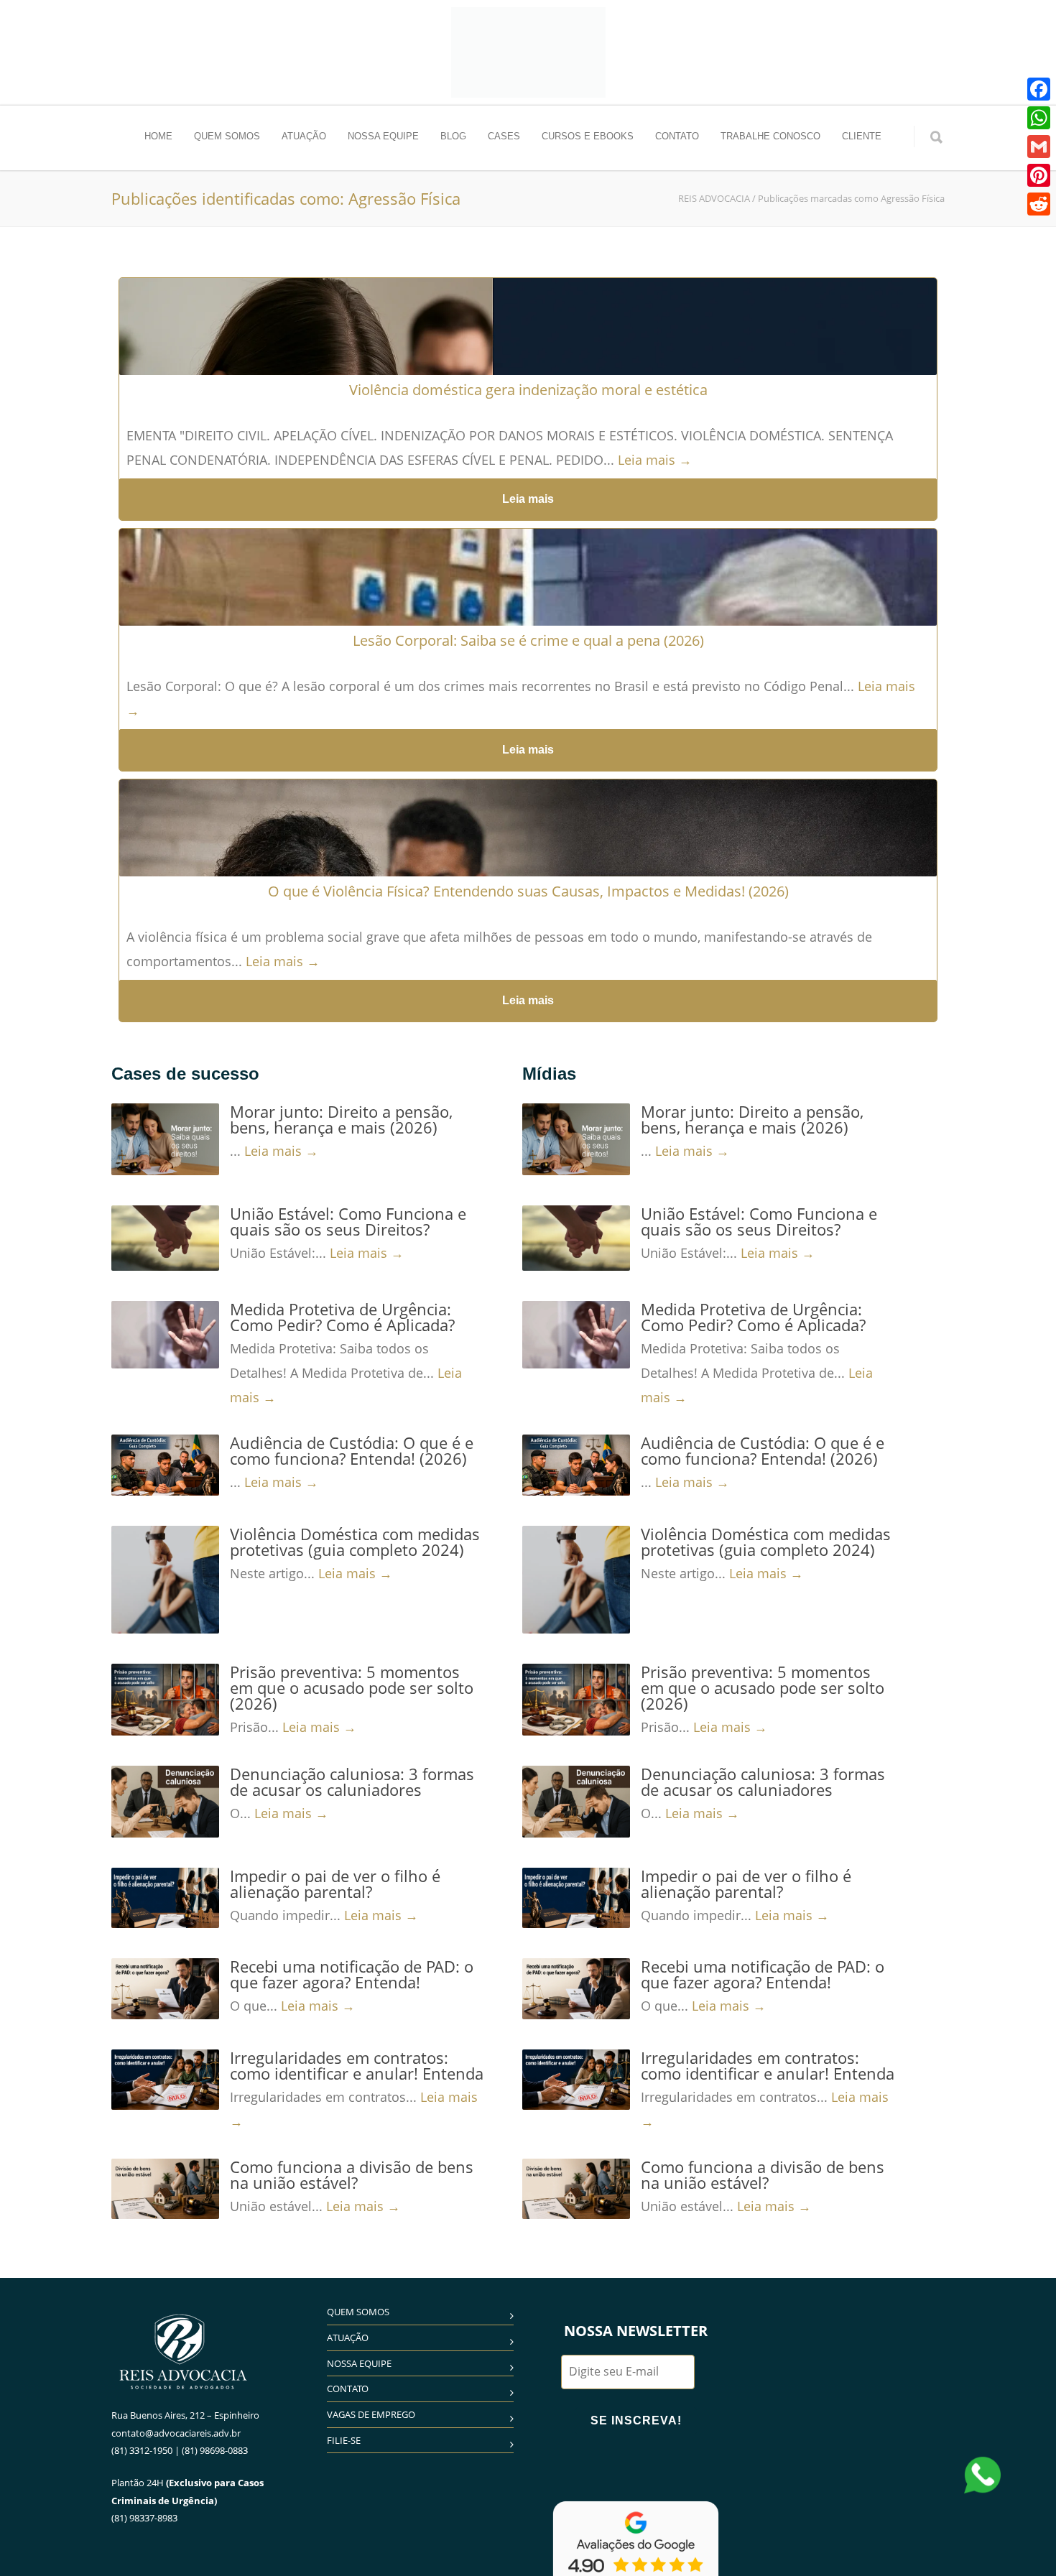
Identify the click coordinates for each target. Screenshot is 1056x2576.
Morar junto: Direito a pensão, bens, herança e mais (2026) (341, 1119)
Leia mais (528, 499)
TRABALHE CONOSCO (770, 136)
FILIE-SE (344, 2440)
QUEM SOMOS (227, 136)
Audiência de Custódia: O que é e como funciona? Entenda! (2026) (352, 1450)
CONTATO (677, 136)
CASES (504, 136)
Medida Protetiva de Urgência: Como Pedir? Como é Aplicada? (342, 1317)
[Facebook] (1039, 89)
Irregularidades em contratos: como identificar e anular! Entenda (357, 2065)
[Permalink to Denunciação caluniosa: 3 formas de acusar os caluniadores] (165, 1802)
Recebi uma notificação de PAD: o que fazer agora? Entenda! (352, 1974)
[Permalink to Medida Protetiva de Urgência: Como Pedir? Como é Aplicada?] (165, 1335)
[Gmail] (1039, 147)
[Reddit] (1039, 204)
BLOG (453, 136)
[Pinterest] (1039, 175)
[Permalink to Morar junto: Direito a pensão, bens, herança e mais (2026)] (165, 1139)
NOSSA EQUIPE (383, 136)
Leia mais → (655, 460)
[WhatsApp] (1039, 118)
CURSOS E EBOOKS (588, 136)
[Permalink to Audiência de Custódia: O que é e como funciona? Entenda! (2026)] (165, 1465)
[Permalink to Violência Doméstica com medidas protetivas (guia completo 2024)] (165, 1580)
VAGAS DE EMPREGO (371, 2414)
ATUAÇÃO (304, 136)
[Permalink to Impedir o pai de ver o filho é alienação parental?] (165, 1898)
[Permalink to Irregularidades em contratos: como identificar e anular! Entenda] (165, 2080)
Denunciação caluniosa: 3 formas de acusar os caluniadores (352, 1782)
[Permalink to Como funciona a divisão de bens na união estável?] (165, 2189)
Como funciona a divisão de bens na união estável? (352, 2174)
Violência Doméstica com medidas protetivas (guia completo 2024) (355, 1542)
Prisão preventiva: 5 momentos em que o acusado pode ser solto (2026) (352, 1687)
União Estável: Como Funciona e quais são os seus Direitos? (348, 1221)
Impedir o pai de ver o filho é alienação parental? (335, 1884)
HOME (158, 136)
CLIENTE (862, 136)
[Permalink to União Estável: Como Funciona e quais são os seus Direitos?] (165, 1238)
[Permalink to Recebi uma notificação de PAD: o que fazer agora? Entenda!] (165, 1988)
